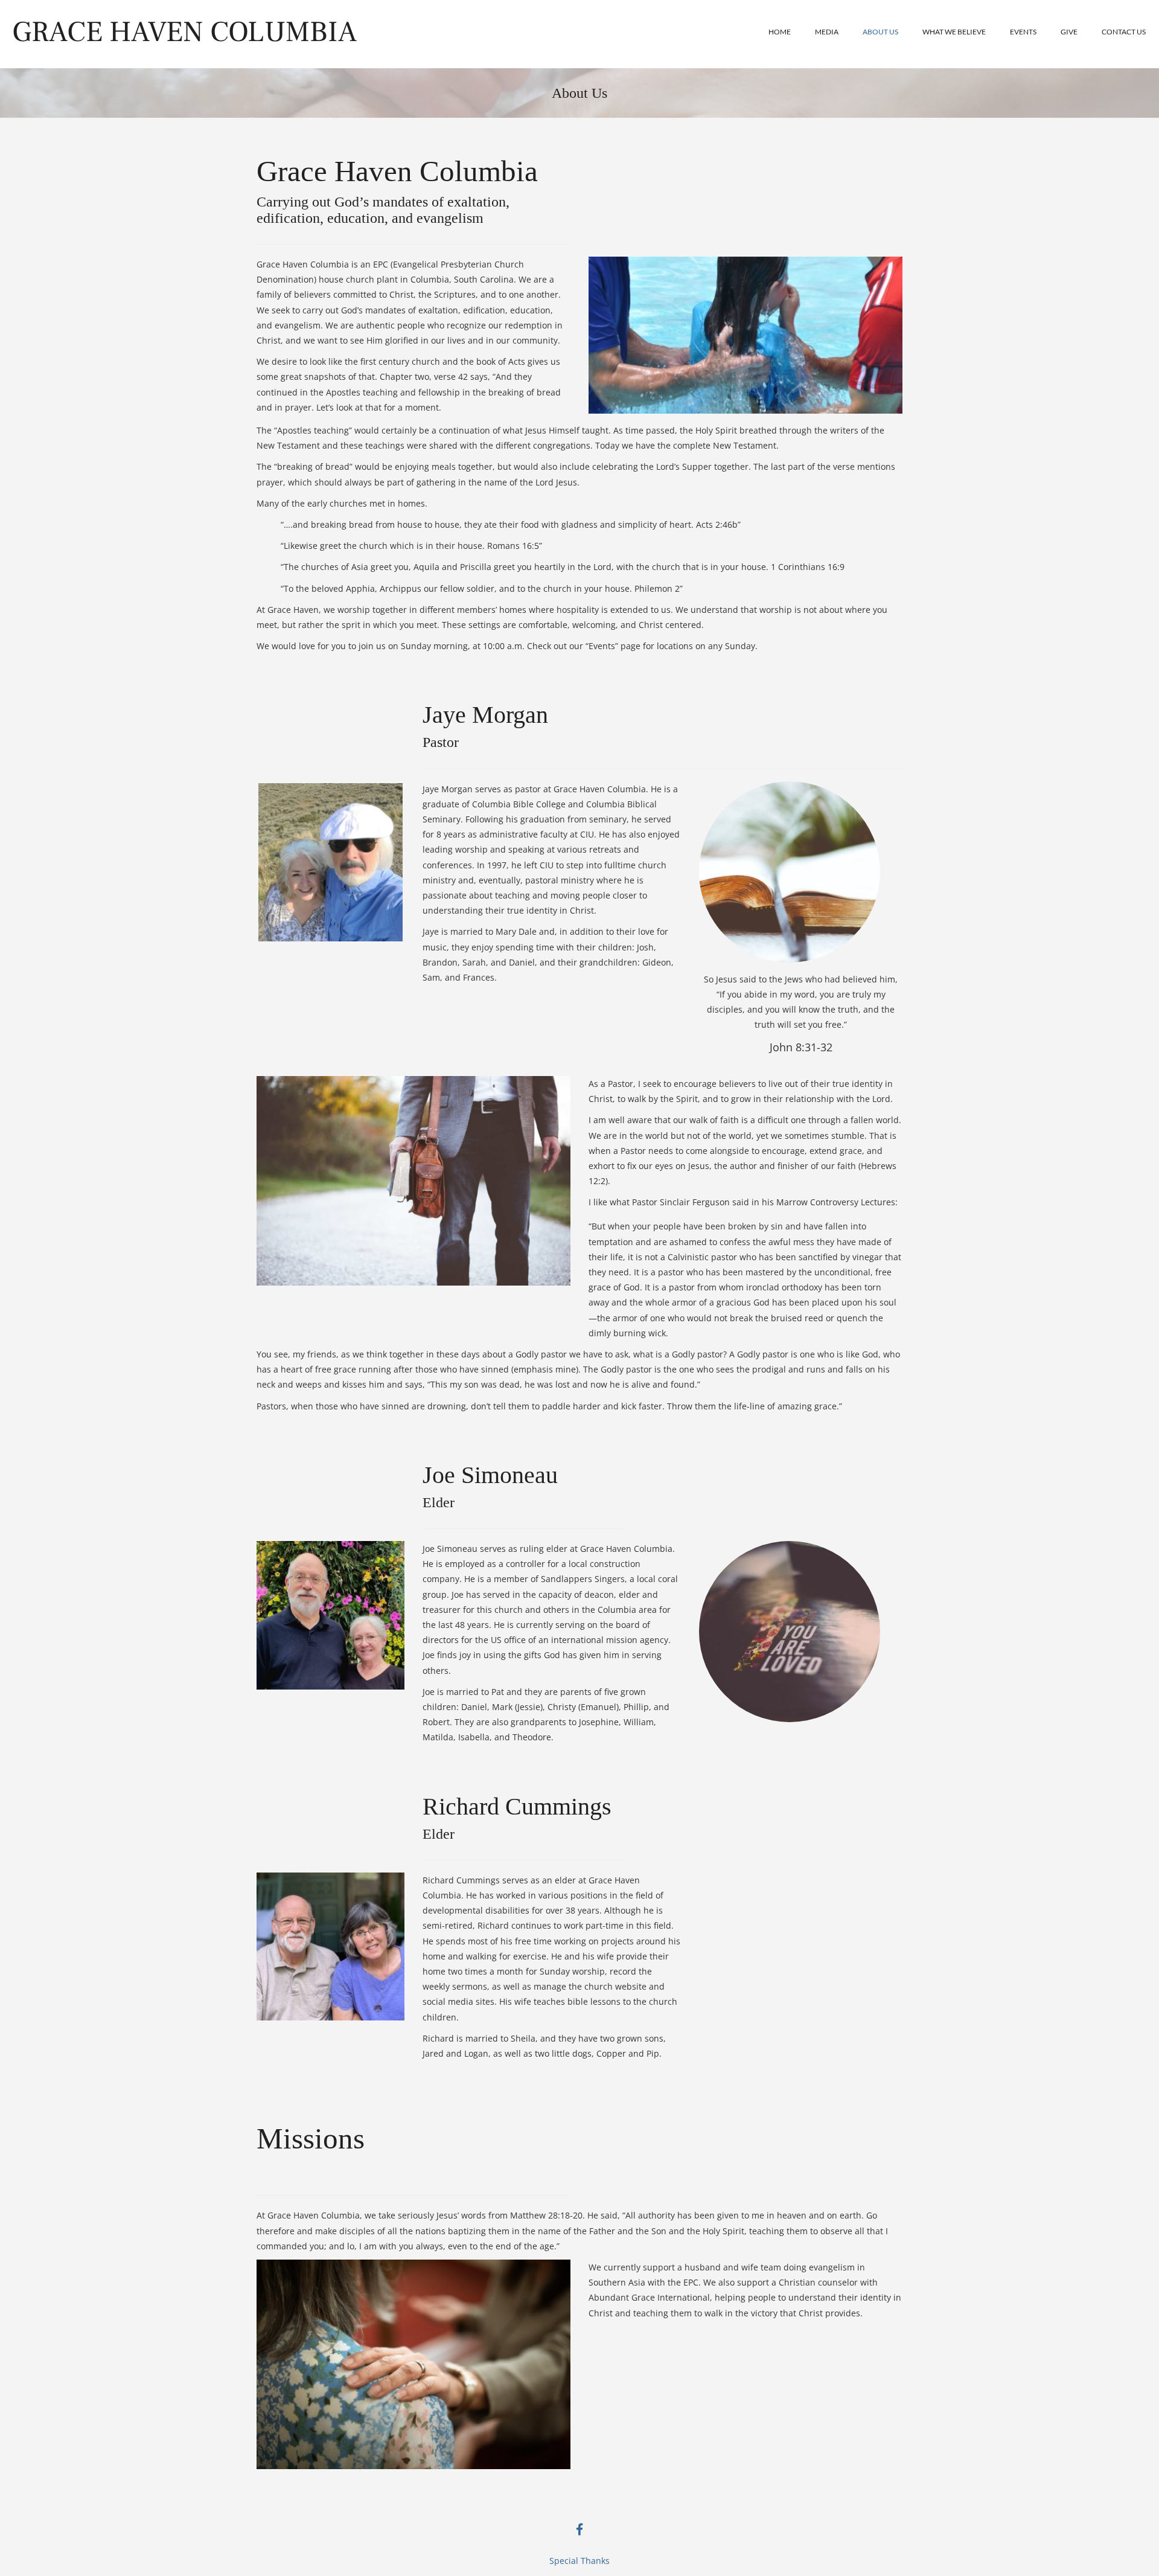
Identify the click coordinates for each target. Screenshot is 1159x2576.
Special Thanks (579, 2561)
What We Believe (954, 32)
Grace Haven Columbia (184, 32)
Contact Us (1124, 32)
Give (1069, 32)
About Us (880, 32)
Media (827, 32)
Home (780, 32)
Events (1023, 32)
